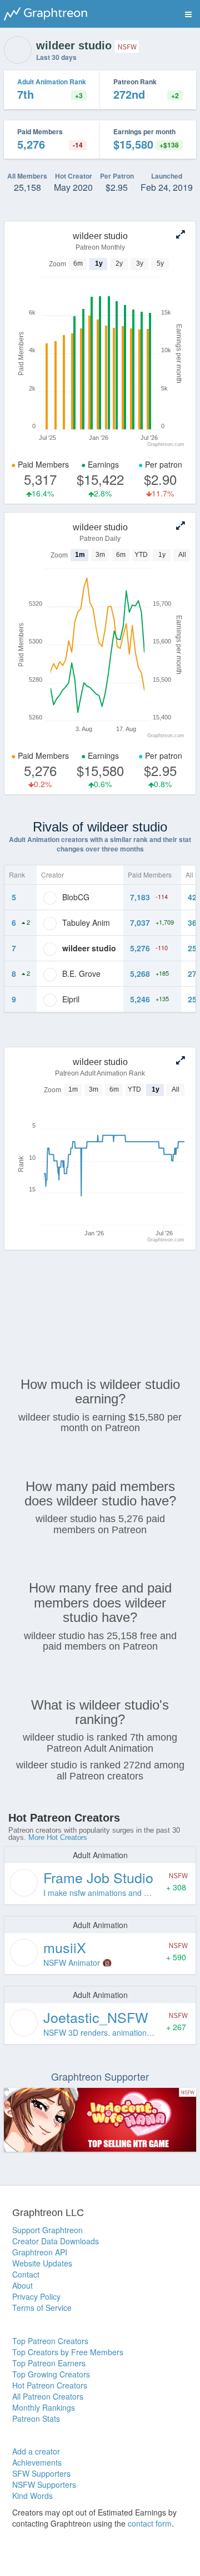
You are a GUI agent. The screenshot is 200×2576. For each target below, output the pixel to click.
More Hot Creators (58, 1837)
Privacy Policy (36, 2296)
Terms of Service (42, 2308)
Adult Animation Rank (52, 82)
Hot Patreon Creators (50, 2385)
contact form (150, 2523)
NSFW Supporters (44, 2484)
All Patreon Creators (48, 2396)
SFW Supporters (41, 2473)
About (22, 2285)
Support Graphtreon (47, 2230)
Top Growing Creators (51, 2374)
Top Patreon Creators (50, 2341)
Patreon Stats (36, 2418)
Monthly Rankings (44, 2407)
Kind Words (32, 2496)
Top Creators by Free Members (68, 2352)
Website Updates (42, 2263)
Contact (26, 2274)
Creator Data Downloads (56, 2241)
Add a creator (36, 2451)
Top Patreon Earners (49, 2363)
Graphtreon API (40, 2252)
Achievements (37, 2462)
